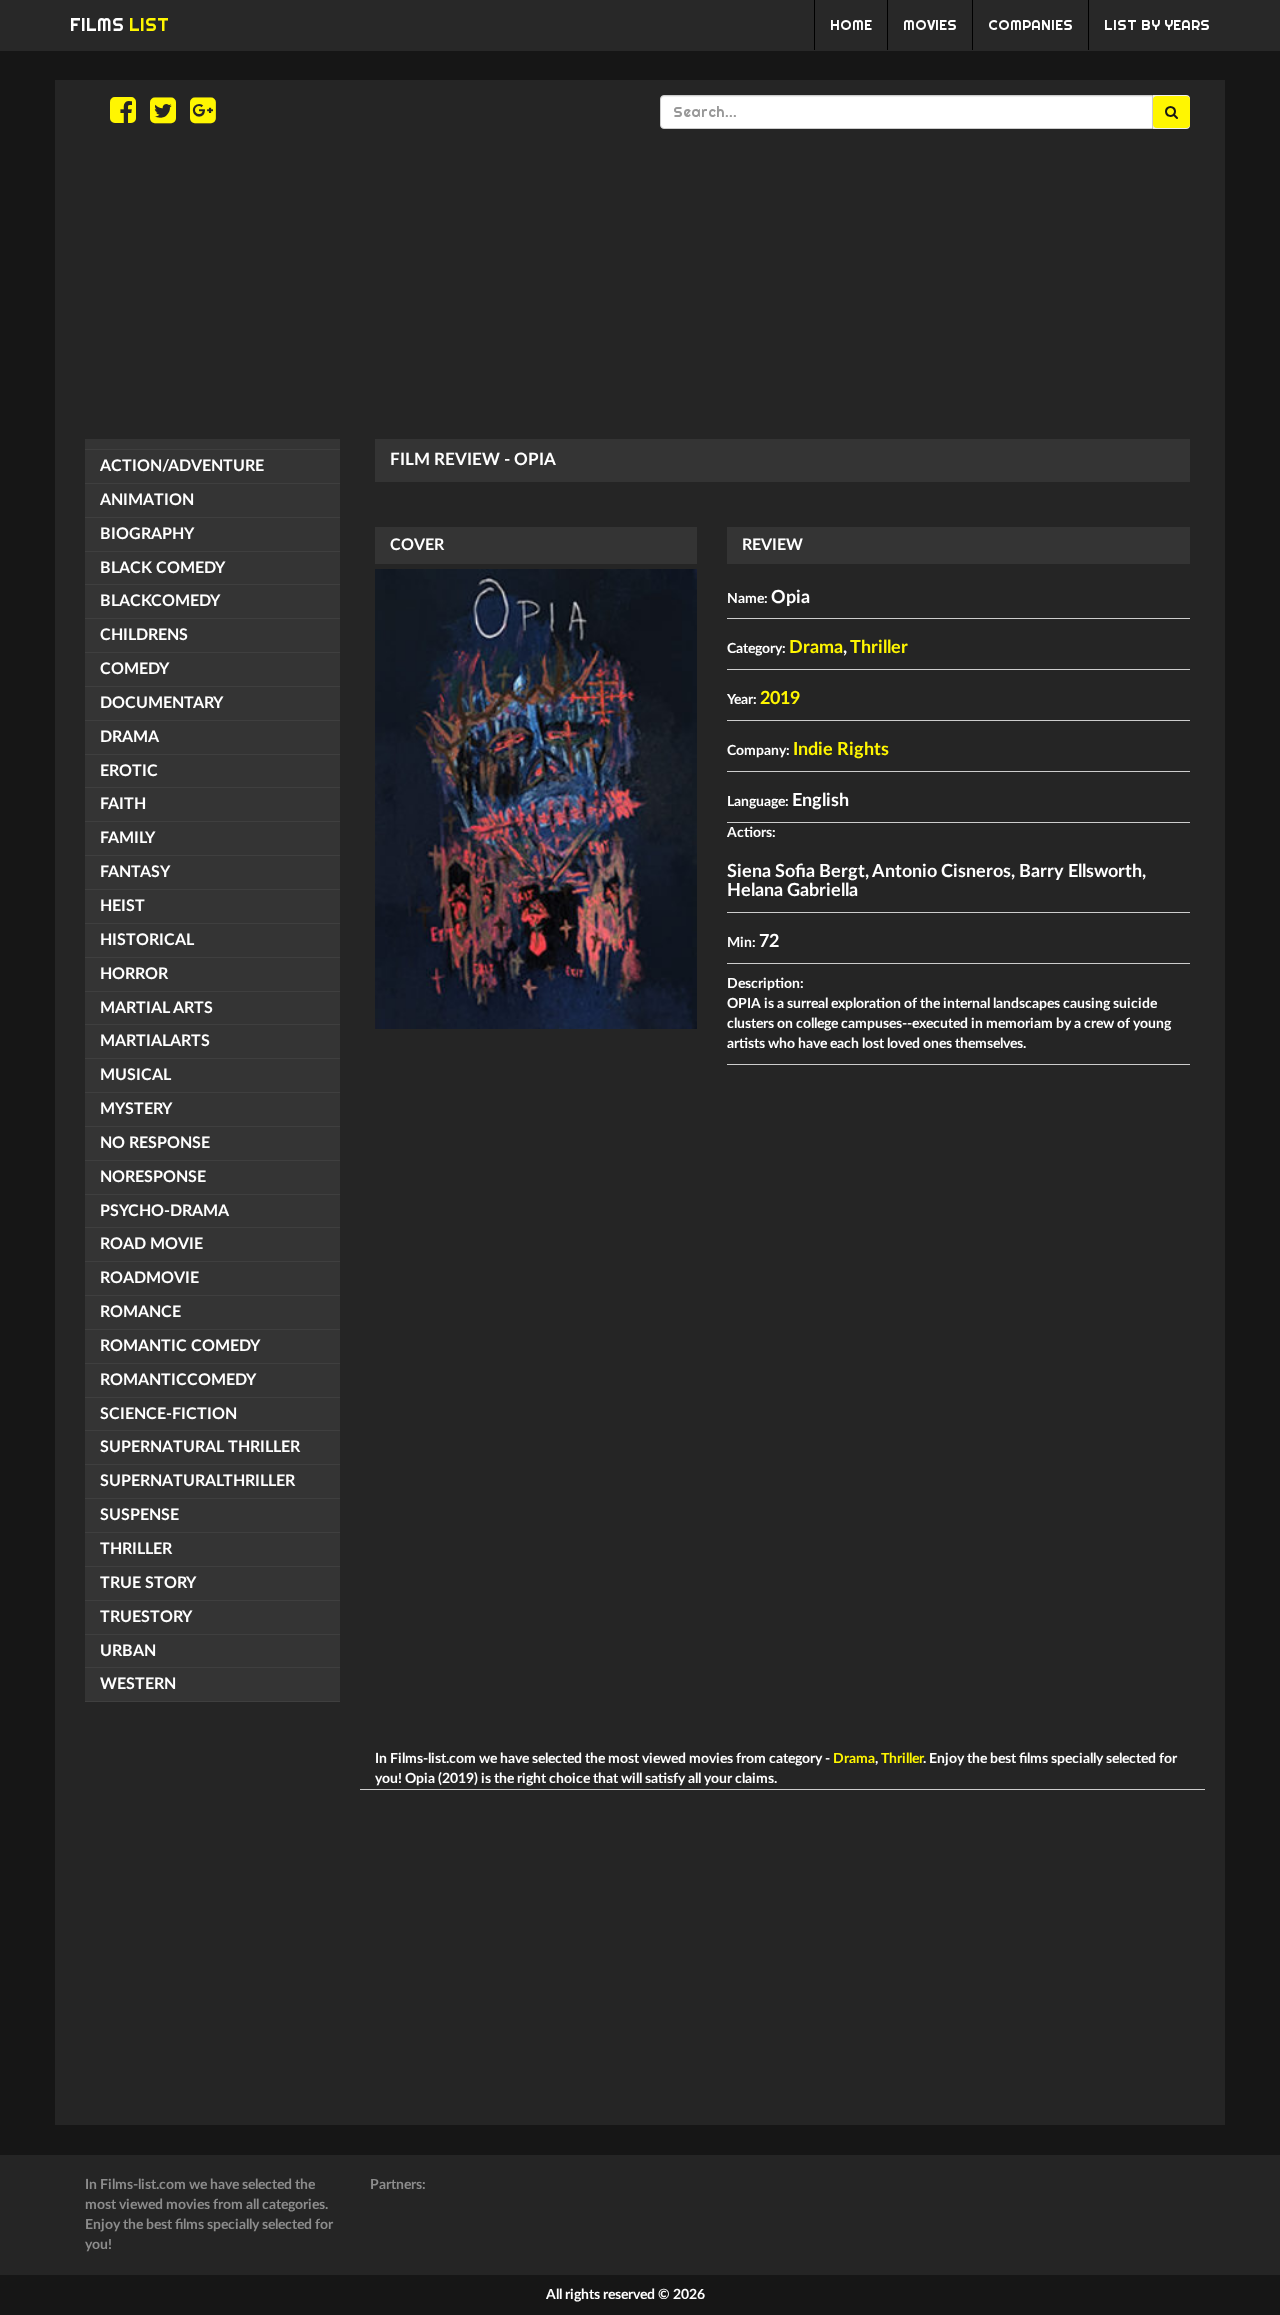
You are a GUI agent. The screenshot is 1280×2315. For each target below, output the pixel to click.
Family (127, 838)
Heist (122, 906)
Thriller (136, 1549)
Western (138, 1684)
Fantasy (135, 872)
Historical (147, 940)
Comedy (134, 669)
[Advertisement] (640, 284)
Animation (147, 500)
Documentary (161, 703)
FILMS (119, 24)
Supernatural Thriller (200, 1447)
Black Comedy (162, 568)
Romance (140, 1312)
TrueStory (146, 1617)
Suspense (139, 1515)
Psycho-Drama (164, 1211)
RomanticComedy (178, 1380)
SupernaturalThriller (197, 1481)
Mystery (136, 1109)
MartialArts (155, 1041)
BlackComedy (160, 601)
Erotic (129, 771)
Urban (128, 1651)
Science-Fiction (168, 1414)
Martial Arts (156, 1008)
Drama (129, 737)
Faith (123, 804)
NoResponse (153, 1177)
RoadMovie (149, 1278)
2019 (780, 699)
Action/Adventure (182, 466)
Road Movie (151, 1244)
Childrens (144, 635)
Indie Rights (841, 750)
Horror (134, 974)
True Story (148, 1583)
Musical (135, 1075)
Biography (147, 534)
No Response (155, 1143)
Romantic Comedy (180, 1346)
